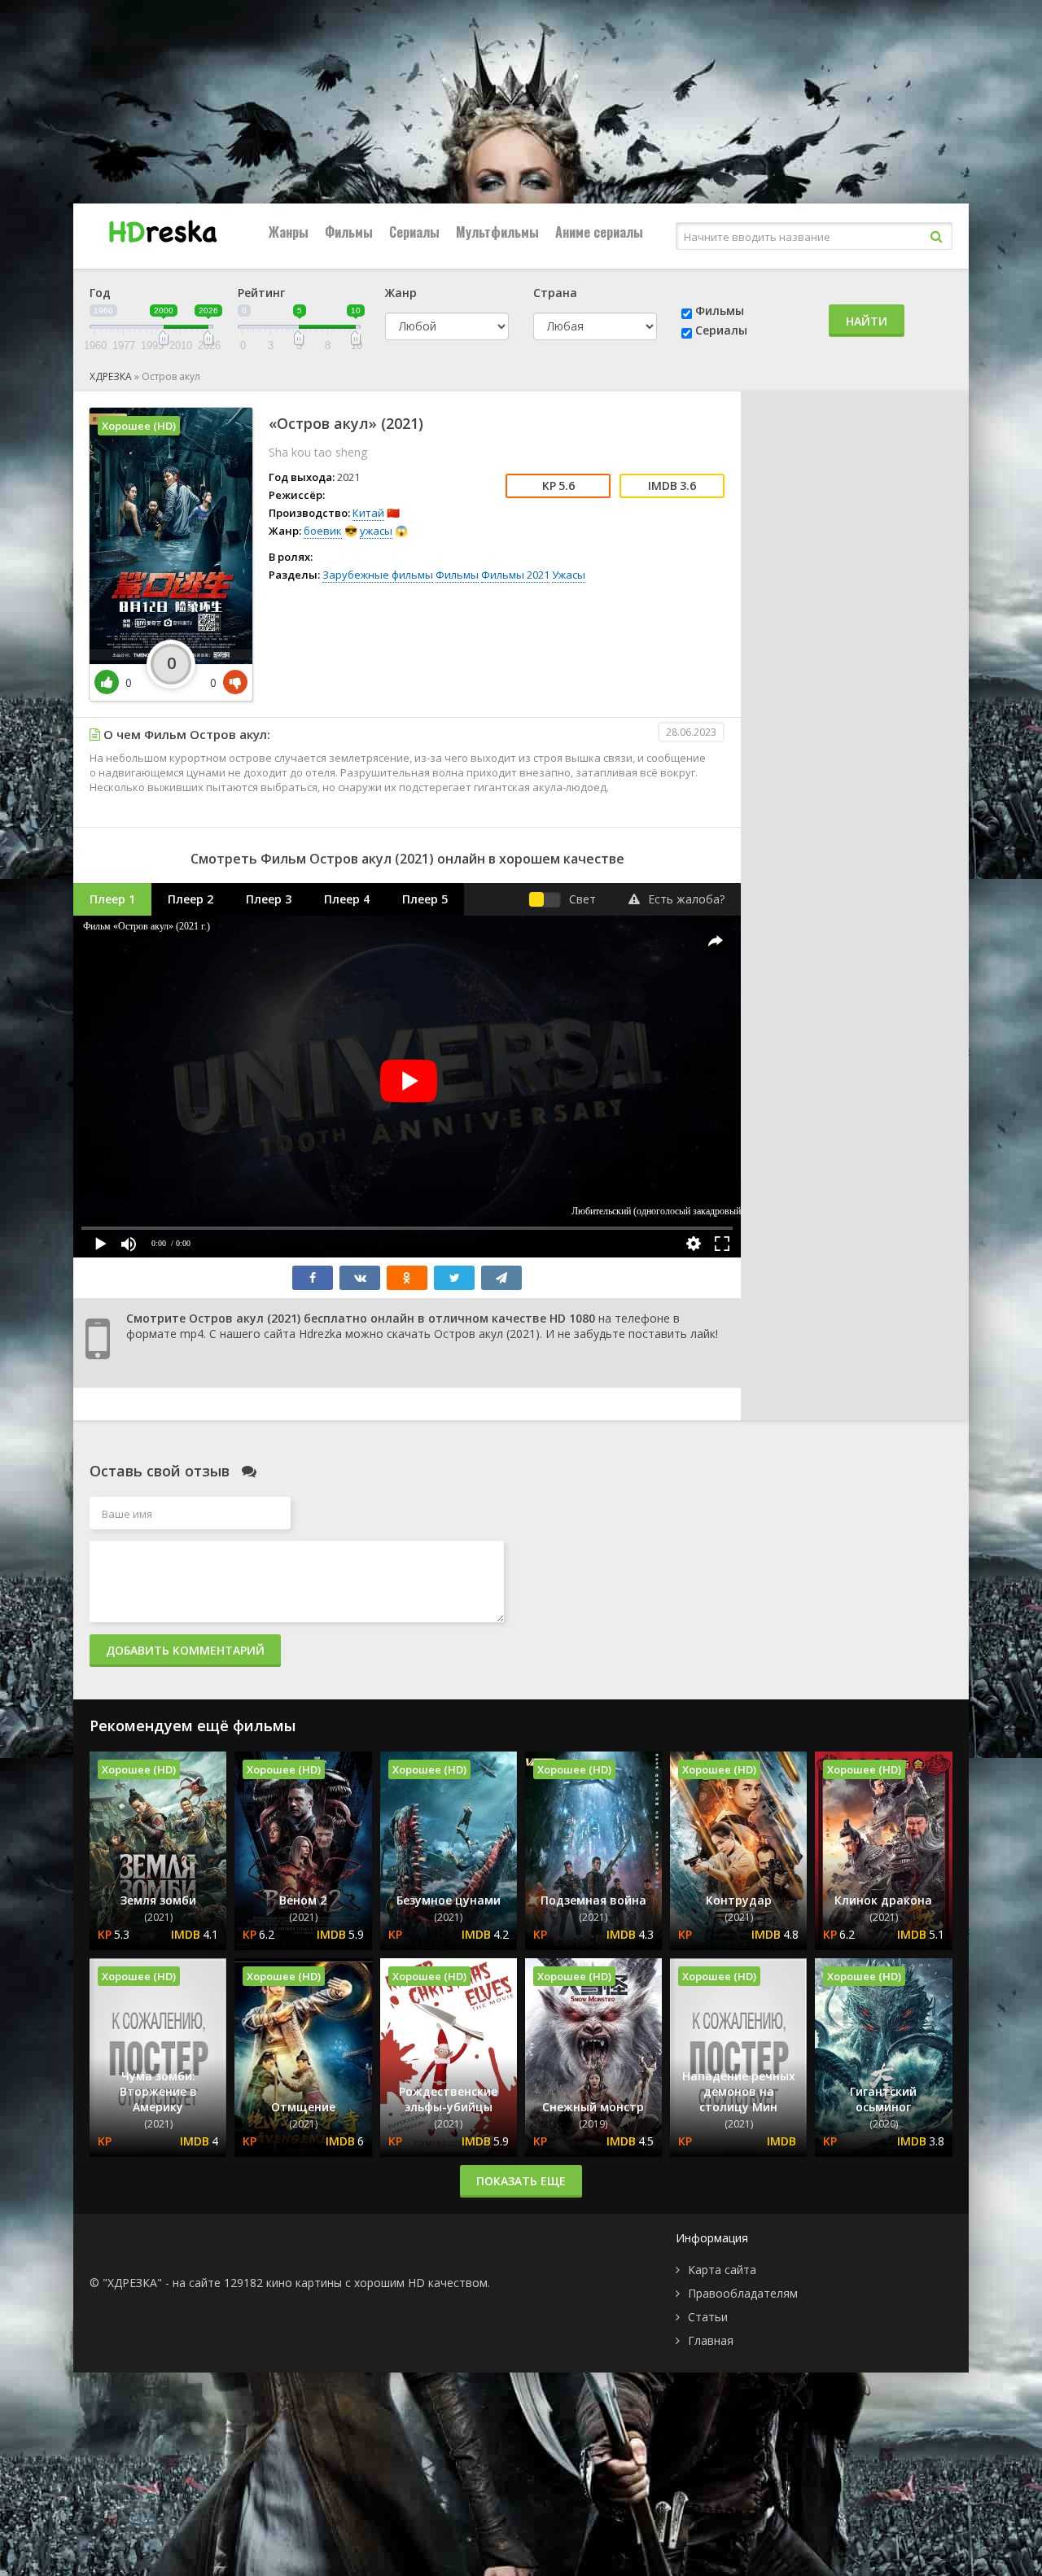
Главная (711, 2340)
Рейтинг (261, 293)
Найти (867, 321)
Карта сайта (722, 2270)
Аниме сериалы (599, 232)
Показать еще (521, 2181)
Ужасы (569, 575)
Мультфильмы (497, 232)
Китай (368, 513)
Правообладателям (743, 2293)
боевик (323, 531)
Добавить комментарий (185, 1650)
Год (100, 293)
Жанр (401, 293)
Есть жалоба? (686, 899)
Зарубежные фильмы (378, 575)
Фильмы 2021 (515, 575)
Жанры (289, 232)
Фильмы (349, 232)
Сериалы (414, 232)
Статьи (708, 2317)
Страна (555, 293)
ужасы (376, 531)
